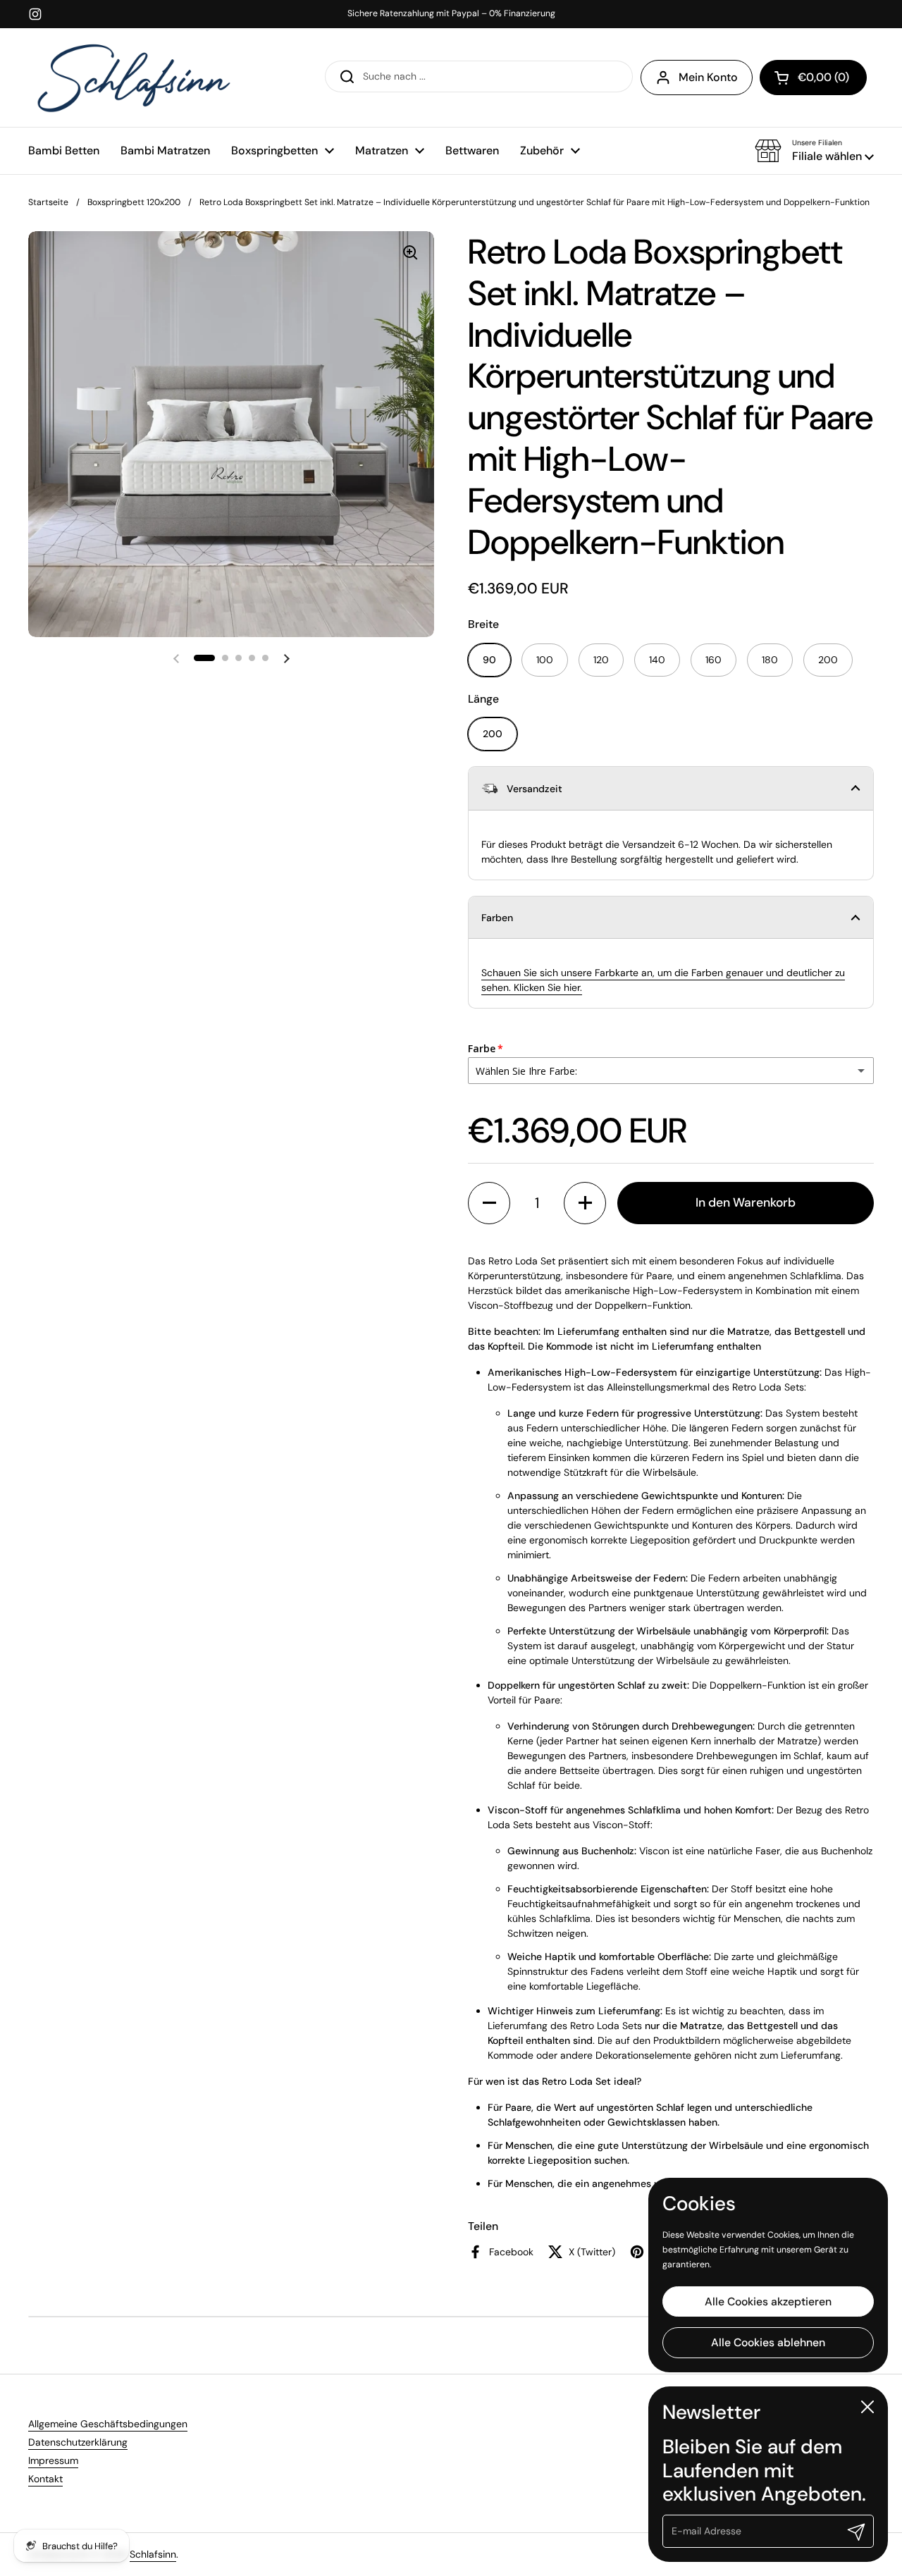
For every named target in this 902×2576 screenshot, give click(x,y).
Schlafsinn (153, 2554)
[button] (814, 151)
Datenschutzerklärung (78, 2442)
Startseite (48, 202)
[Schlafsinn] (134, 78)
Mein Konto (708, 77)
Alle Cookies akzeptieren (768, 2301)
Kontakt (45, 2479)
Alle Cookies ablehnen (768, 2342)
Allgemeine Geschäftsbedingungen (108, 2424)
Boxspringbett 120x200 (134, 202)
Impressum (53, 2460)
